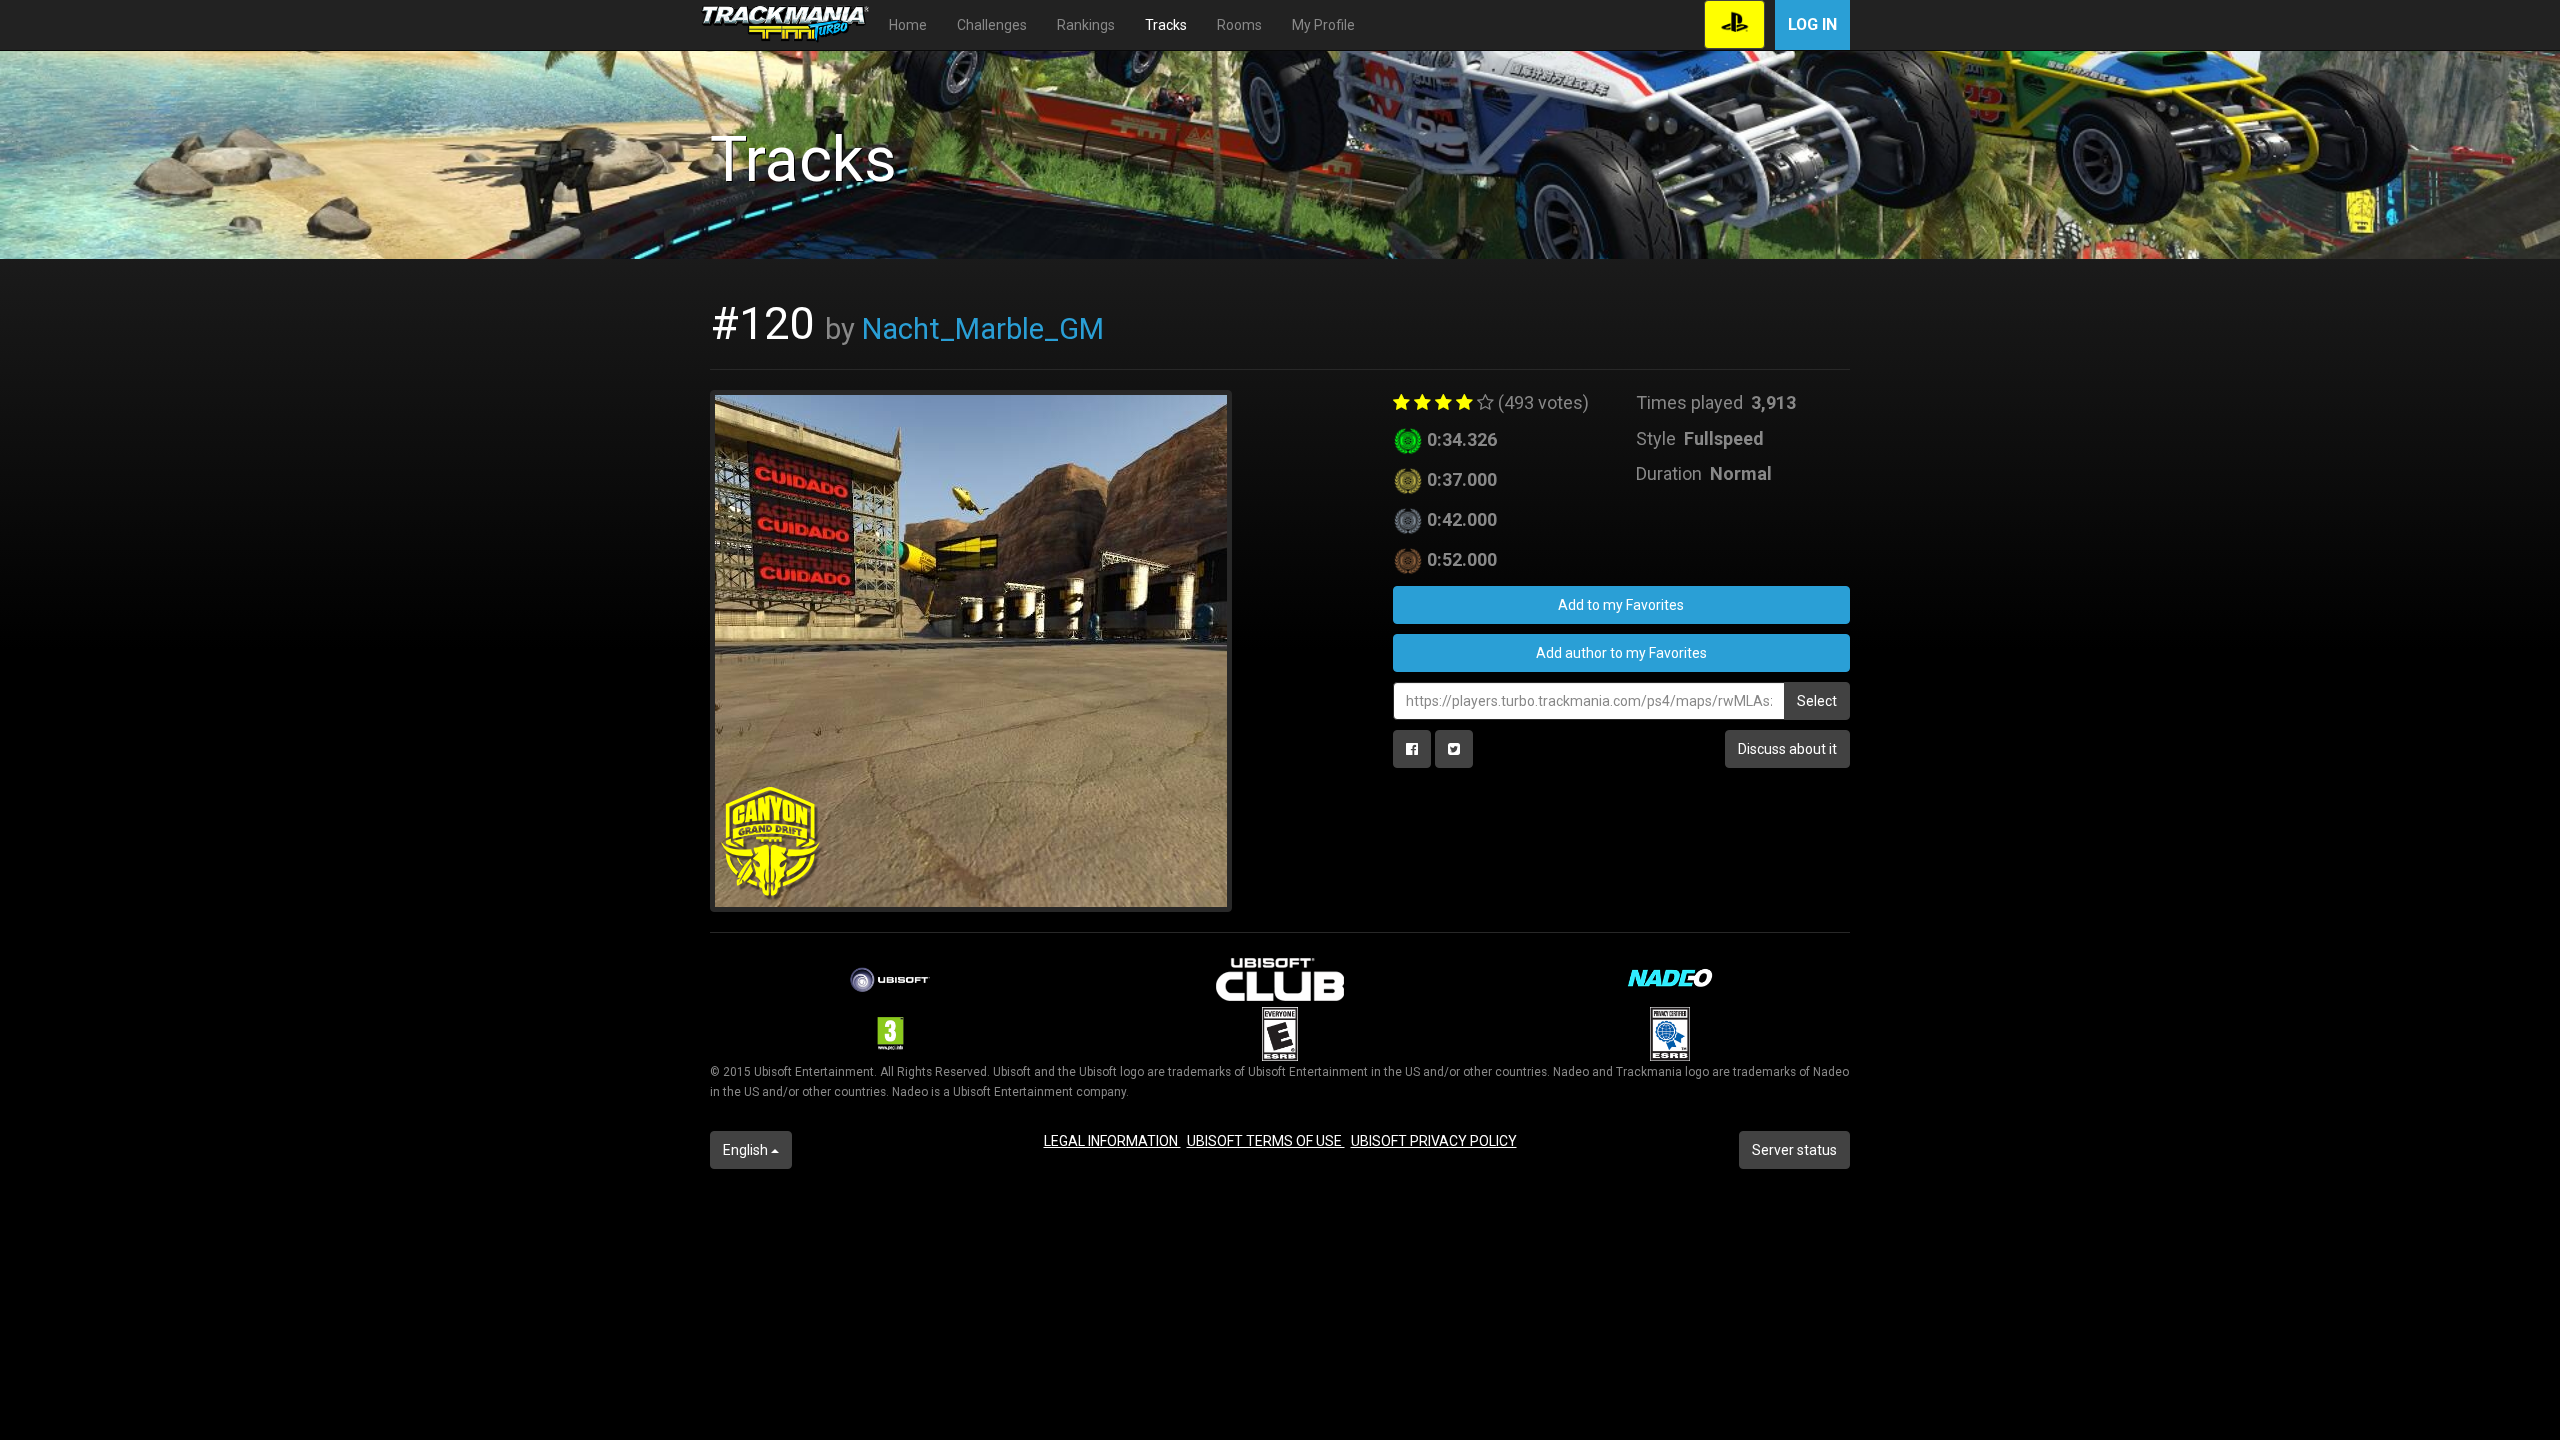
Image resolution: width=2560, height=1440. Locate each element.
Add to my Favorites (1621, 605)
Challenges (992, 25)
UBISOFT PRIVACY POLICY (1434, 1141)
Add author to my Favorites (1621, 653)
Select (1817, 701)
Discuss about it (1787, 749)
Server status (1794, 1150)
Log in (1812, 24)
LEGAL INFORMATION (1112, 1141)
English (747, 1150)
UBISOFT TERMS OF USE (1266, 1141)
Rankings (1086, 25)
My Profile (1323, 25)
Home (908, 25)
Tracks (1166, 25)
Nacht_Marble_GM (983, 329)
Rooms (1239, 25)
